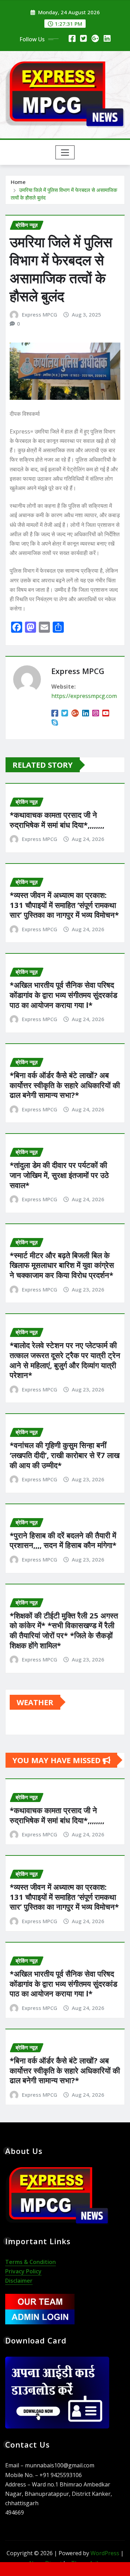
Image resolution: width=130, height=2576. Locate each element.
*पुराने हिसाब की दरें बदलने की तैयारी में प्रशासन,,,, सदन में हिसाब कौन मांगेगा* (63, 1540)
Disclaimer (19, 2281)
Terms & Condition (31, 2262)
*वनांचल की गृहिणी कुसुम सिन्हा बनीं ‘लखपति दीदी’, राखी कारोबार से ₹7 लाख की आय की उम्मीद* (65, 1455)
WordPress (105, 2553)
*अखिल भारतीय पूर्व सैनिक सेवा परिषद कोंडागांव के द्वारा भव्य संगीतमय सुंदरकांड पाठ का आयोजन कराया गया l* (63, 995)
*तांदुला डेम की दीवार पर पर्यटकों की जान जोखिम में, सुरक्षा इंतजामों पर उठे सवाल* (59, 1175)
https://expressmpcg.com (84, 696)
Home (18, 182)
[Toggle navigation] (65, 152)
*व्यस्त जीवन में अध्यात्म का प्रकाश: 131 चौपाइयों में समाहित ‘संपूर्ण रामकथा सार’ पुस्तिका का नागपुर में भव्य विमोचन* (64, 905)
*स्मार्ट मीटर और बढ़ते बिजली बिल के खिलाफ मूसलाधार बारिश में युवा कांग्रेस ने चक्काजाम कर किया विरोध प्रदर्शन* (62, 1265)
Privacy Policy (23, 2271)
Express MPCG (40, 314)
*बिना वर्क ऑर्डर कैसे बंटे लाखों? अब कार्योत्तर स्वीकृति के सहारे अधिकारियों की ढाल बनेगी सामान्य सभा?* (65, 1085)
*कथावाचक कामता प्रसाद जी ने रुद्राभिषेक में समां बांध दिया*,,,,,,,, (57, 820)
